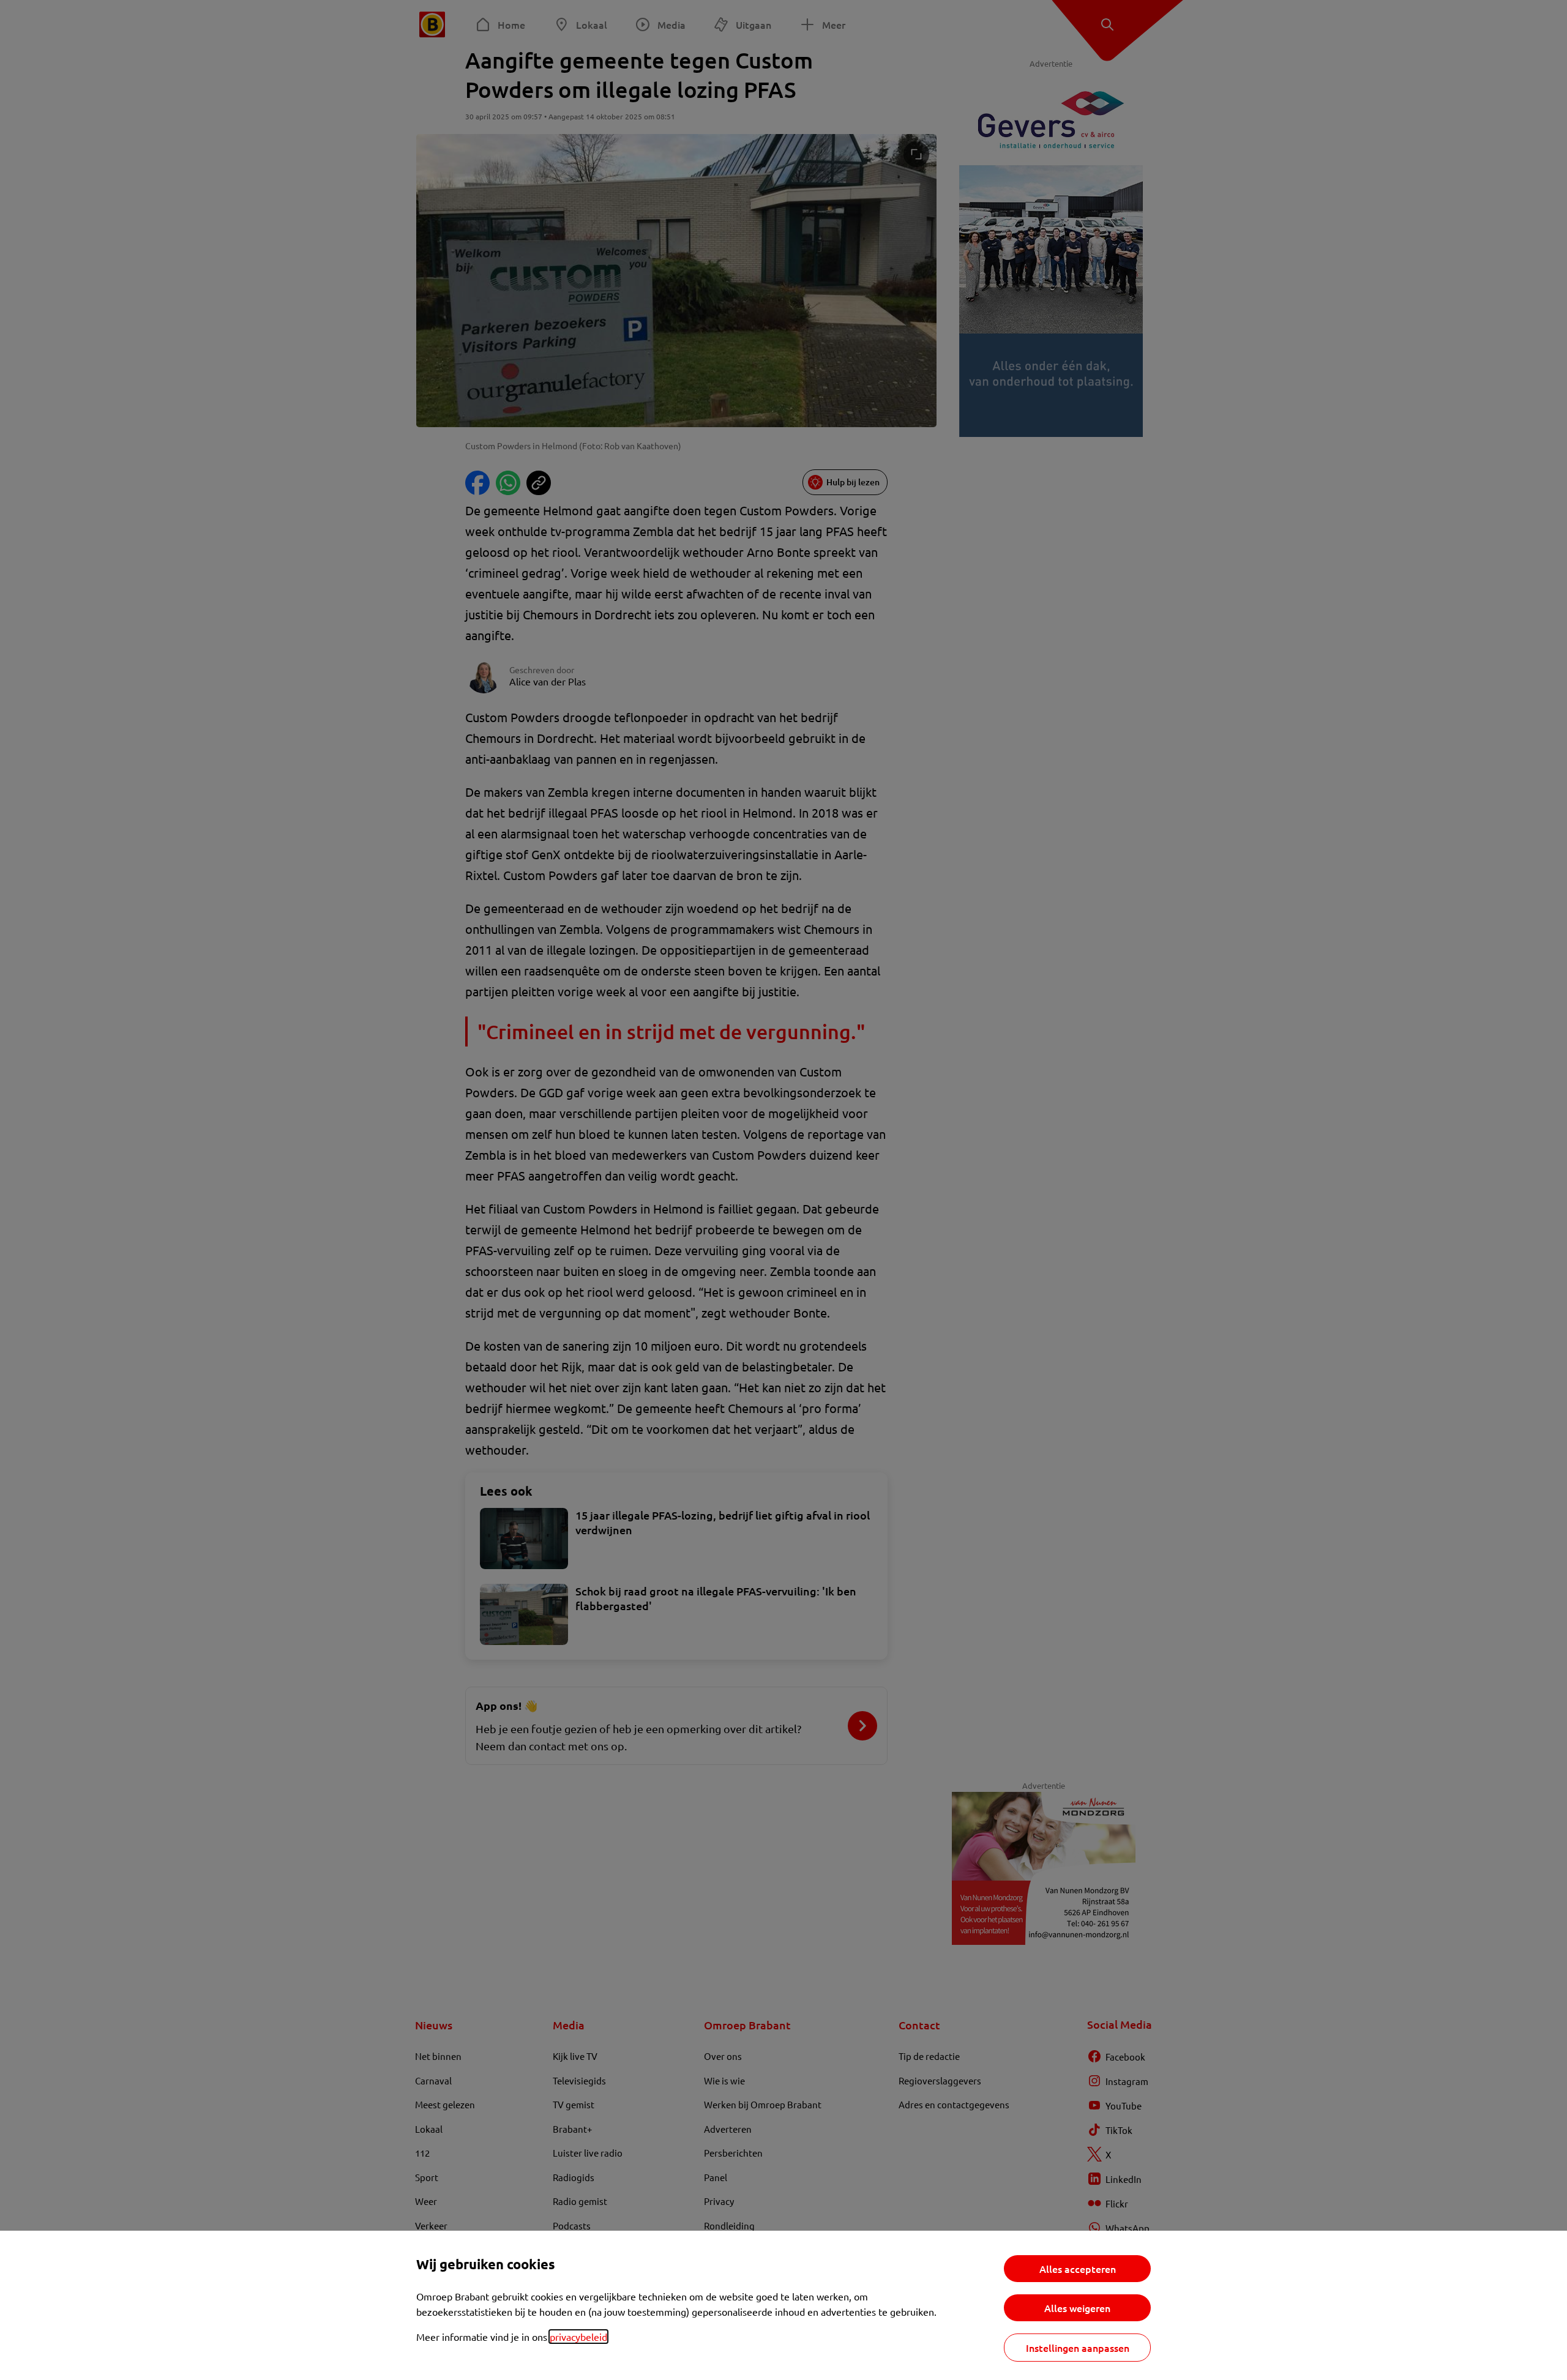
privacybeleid (578, 2337)
